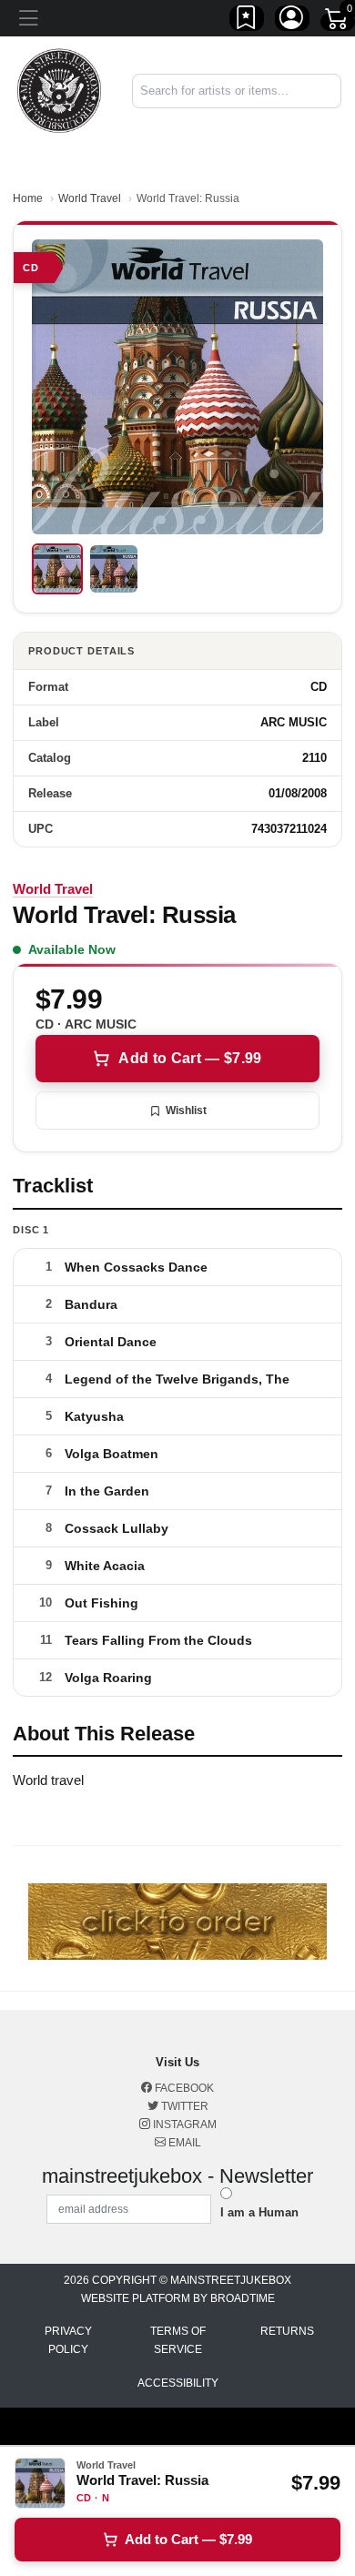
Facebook (183, 2088)
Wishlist (186, 1111)
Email (183, 2143)
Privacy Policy (68, 2340)
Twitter (183, 2106)
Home (28, 198)
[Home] (59, 90)
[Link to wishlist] (247, 21)
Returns (287, 2331)
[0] (338, 22)
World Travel (90, 198)
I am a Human (259, 2212)
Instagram (183, 2125)
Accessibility (178, 2383)
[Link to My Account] (292, 21)
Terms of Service (178, 2340)
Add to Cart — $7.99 (190, 1058)
